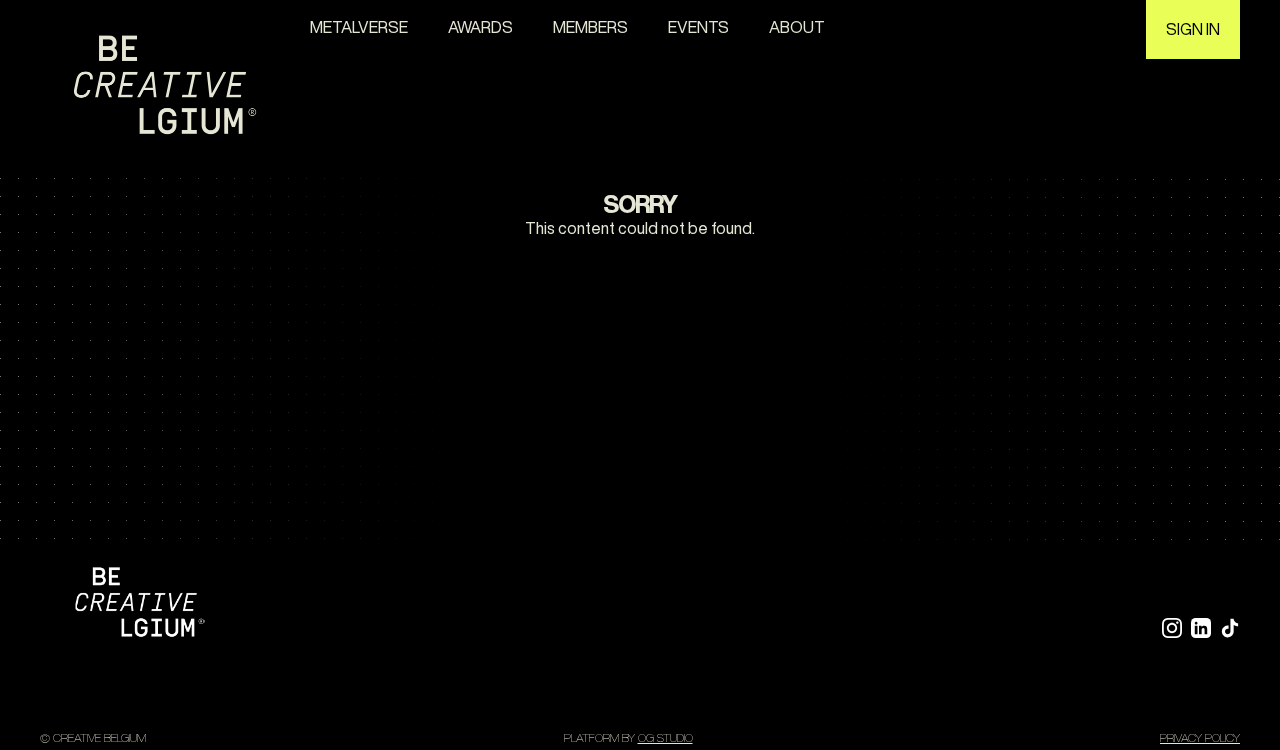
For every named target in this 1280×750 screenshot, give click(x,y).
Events (698, 27)
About (797, 27)
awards (480, 27)
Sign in (1193, 29)
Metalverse (359, 27)
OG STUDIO (665, 737)
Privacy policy (1200, 737)
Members (590, 27)
